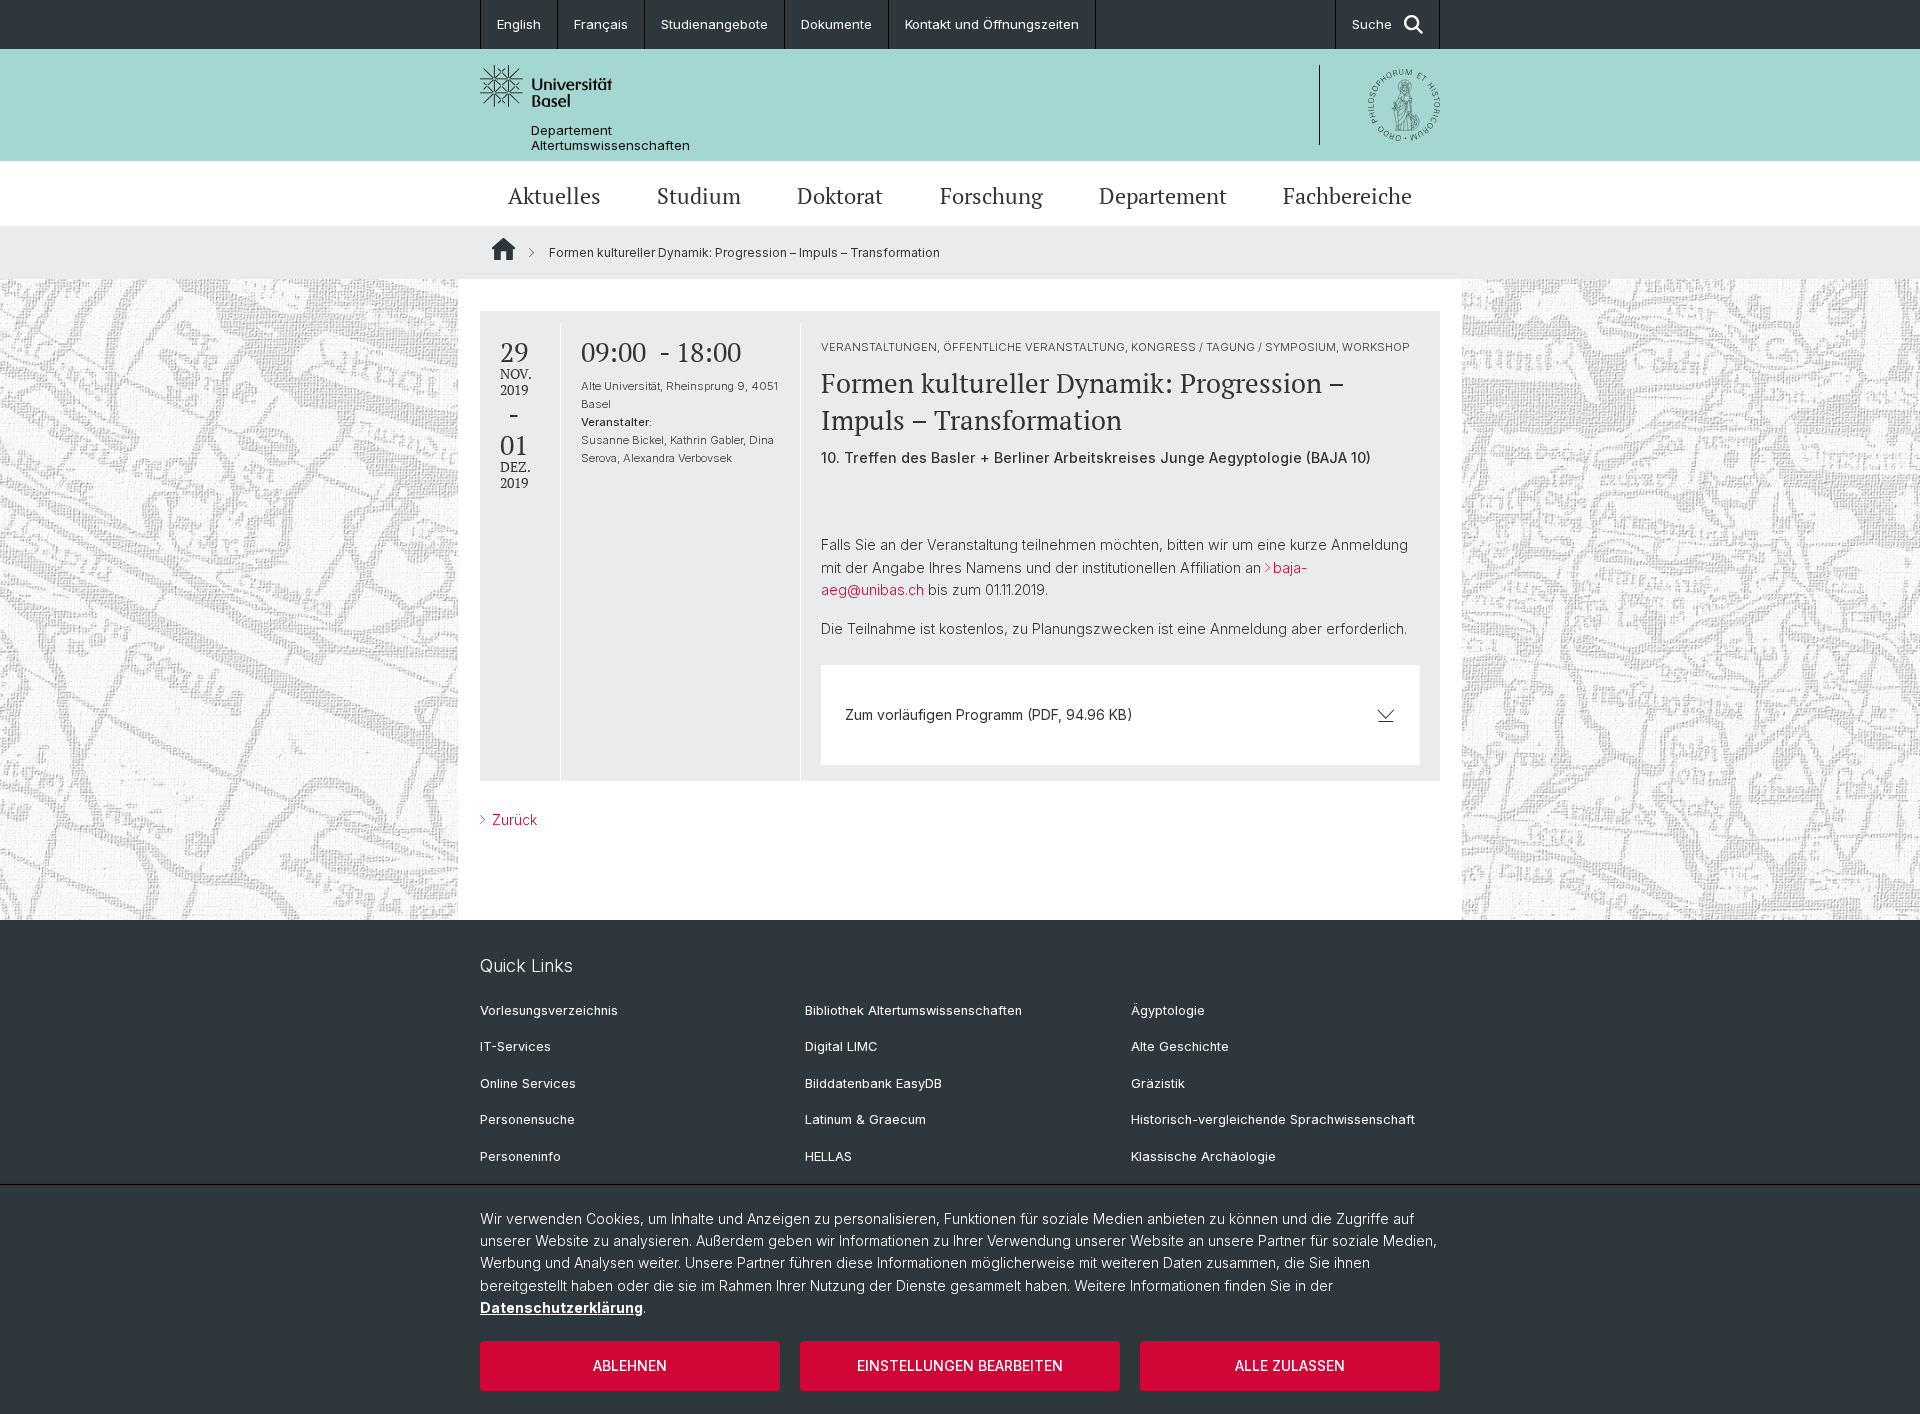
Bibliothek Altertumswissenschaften (913, 1010)
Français (601, 24)
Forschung (991, 196)
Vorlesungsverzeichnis (549, 1010)
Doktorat (840, 196)
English (519, 24)
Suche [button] (1372, 24)
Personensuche (527, 1119)
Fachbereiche (1347, 196)
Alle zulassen (1290, 1365)
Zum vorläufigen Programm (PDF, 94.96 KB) (989, 714)
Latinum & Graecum (865, 1119)
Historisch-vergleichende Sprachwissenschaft (1273, 1119)
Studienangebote (714, 24)
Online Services (528, 1083)
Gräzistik (1158, 1083)
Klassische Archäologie (1203, 1156)
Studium (699, 196)
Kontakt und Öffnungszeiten (992, 24)
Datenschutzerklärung (561, 1307)
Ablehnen (630, 1365)
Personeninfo (520, 1156)
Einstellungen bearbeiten (960, 1365)
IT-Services (515, 1046)
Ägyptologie (1168, 1010)
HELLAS (828, 1156)
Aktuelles (554, 196)
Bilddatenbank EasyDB (873, 1083)
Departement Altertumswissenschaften (610, 138)
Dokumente (836, 24)
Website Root (503, 249)
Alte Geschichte (1180, 1046)
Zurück (512, 819)
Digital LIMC (841, 1046)
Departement (1163, 196)
